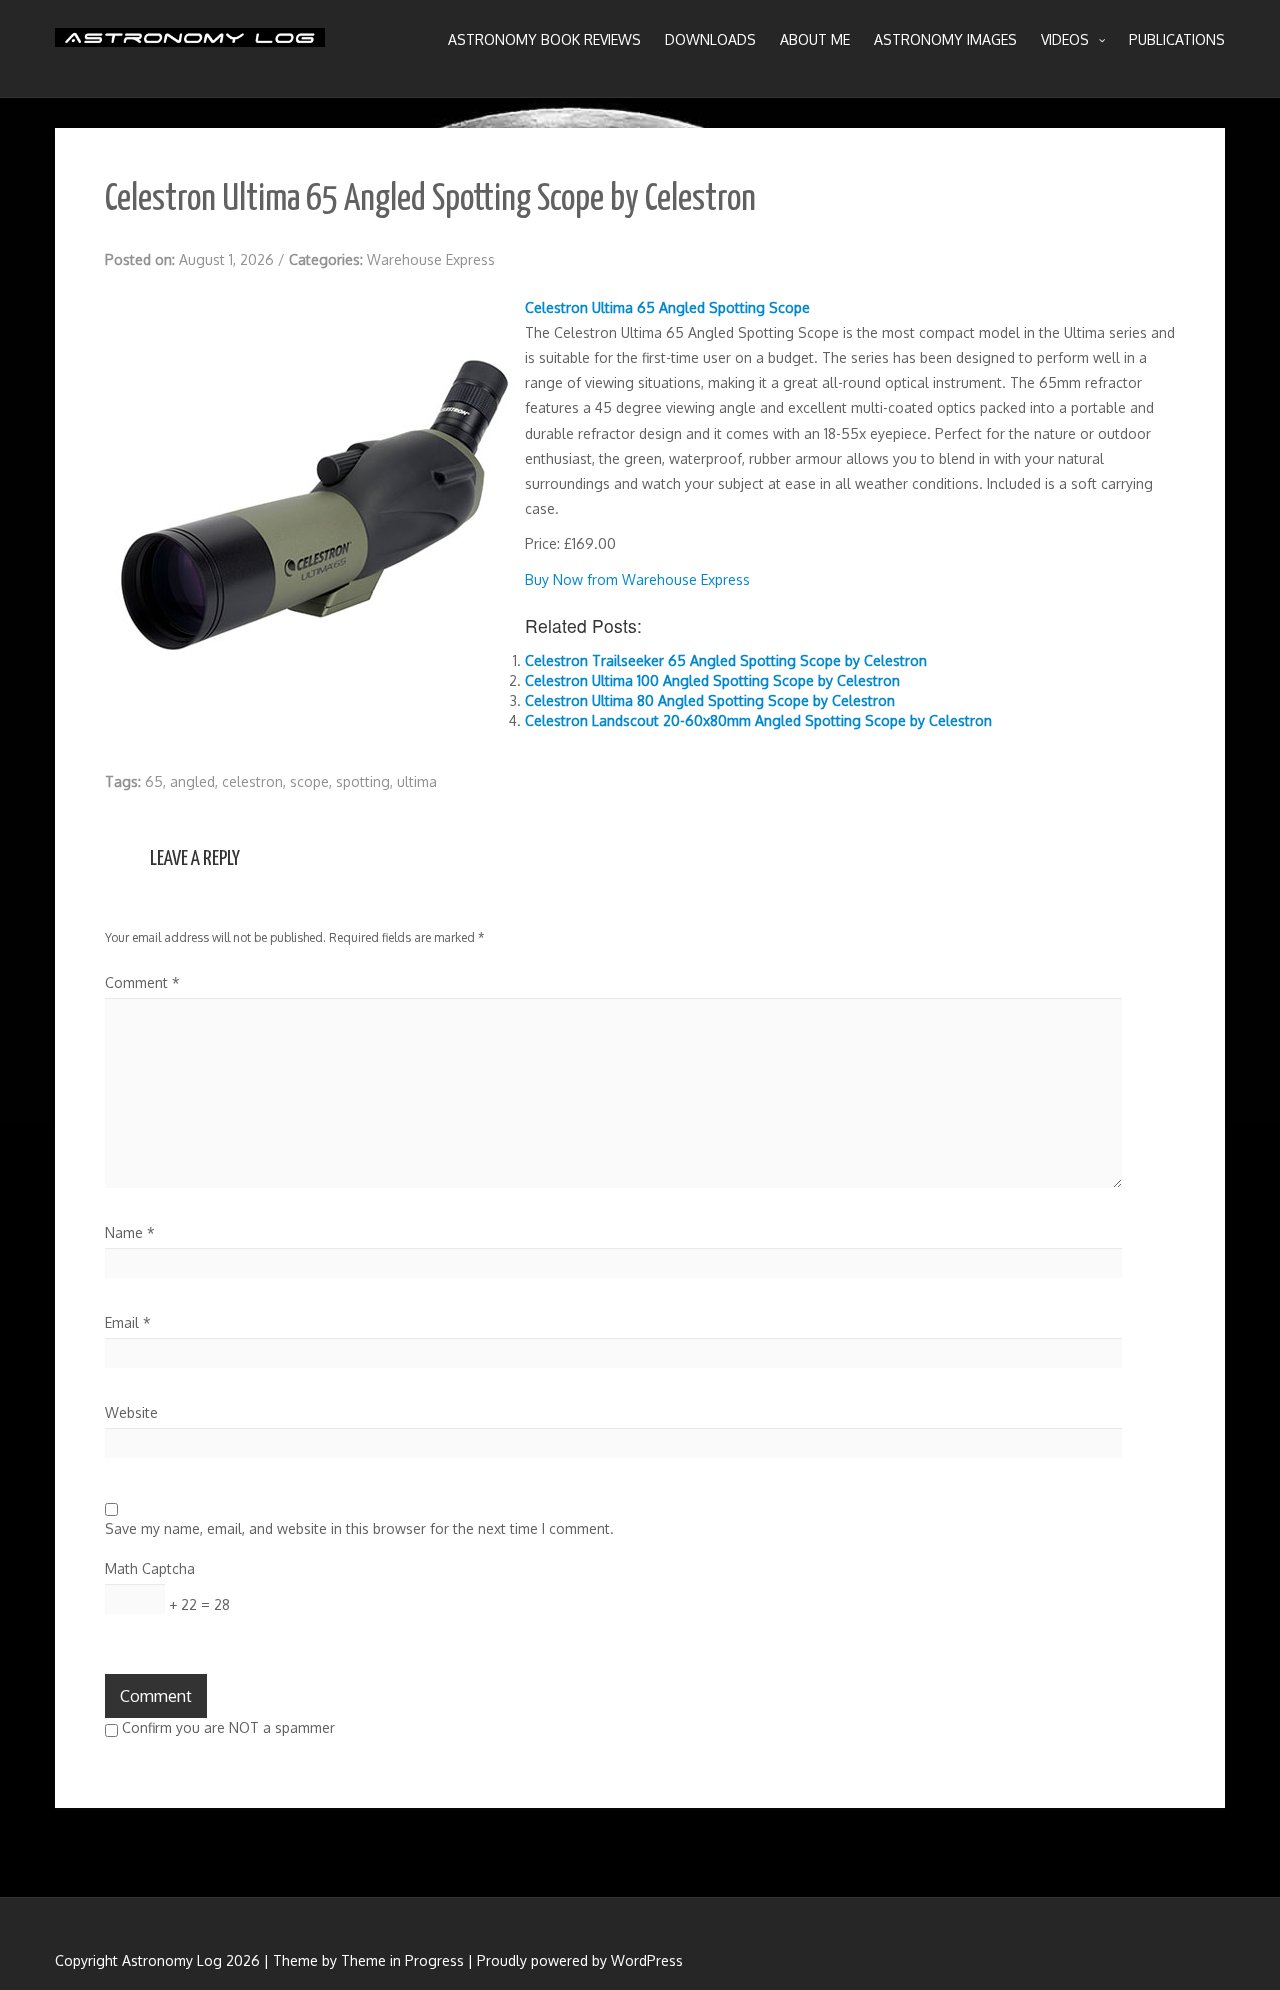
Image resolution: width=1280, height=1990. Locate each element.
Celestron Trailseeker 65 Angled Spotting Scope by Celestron (726, 660)
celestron (252, 781)
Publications (1177, 39)
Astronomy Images (945, 39)
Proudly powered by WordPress (580, 1960)
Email (128, 1322)
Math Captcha (150, 1568)
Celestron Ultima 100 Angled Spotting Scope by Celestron (712, 680)
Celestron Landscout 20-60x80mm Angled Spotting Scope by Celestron (758, 720)
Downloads (710, 39)
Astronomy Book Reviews (544, 39)
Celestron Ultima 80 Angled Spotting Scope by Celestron (710, 700)
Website (131, 1412)
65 (154, 781)
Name (130, 1232)
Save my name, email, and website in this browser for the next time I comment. (359, 1528)
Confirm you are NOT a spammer (226, 1727)
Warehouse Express (431, 259)
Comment (142, 982)
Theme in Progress (402, 1960)
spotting (363, 781)
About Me (815, 39)
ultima (417, 781)
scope (309, 781)
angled (192, 781)
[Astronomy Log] (190, 45)
